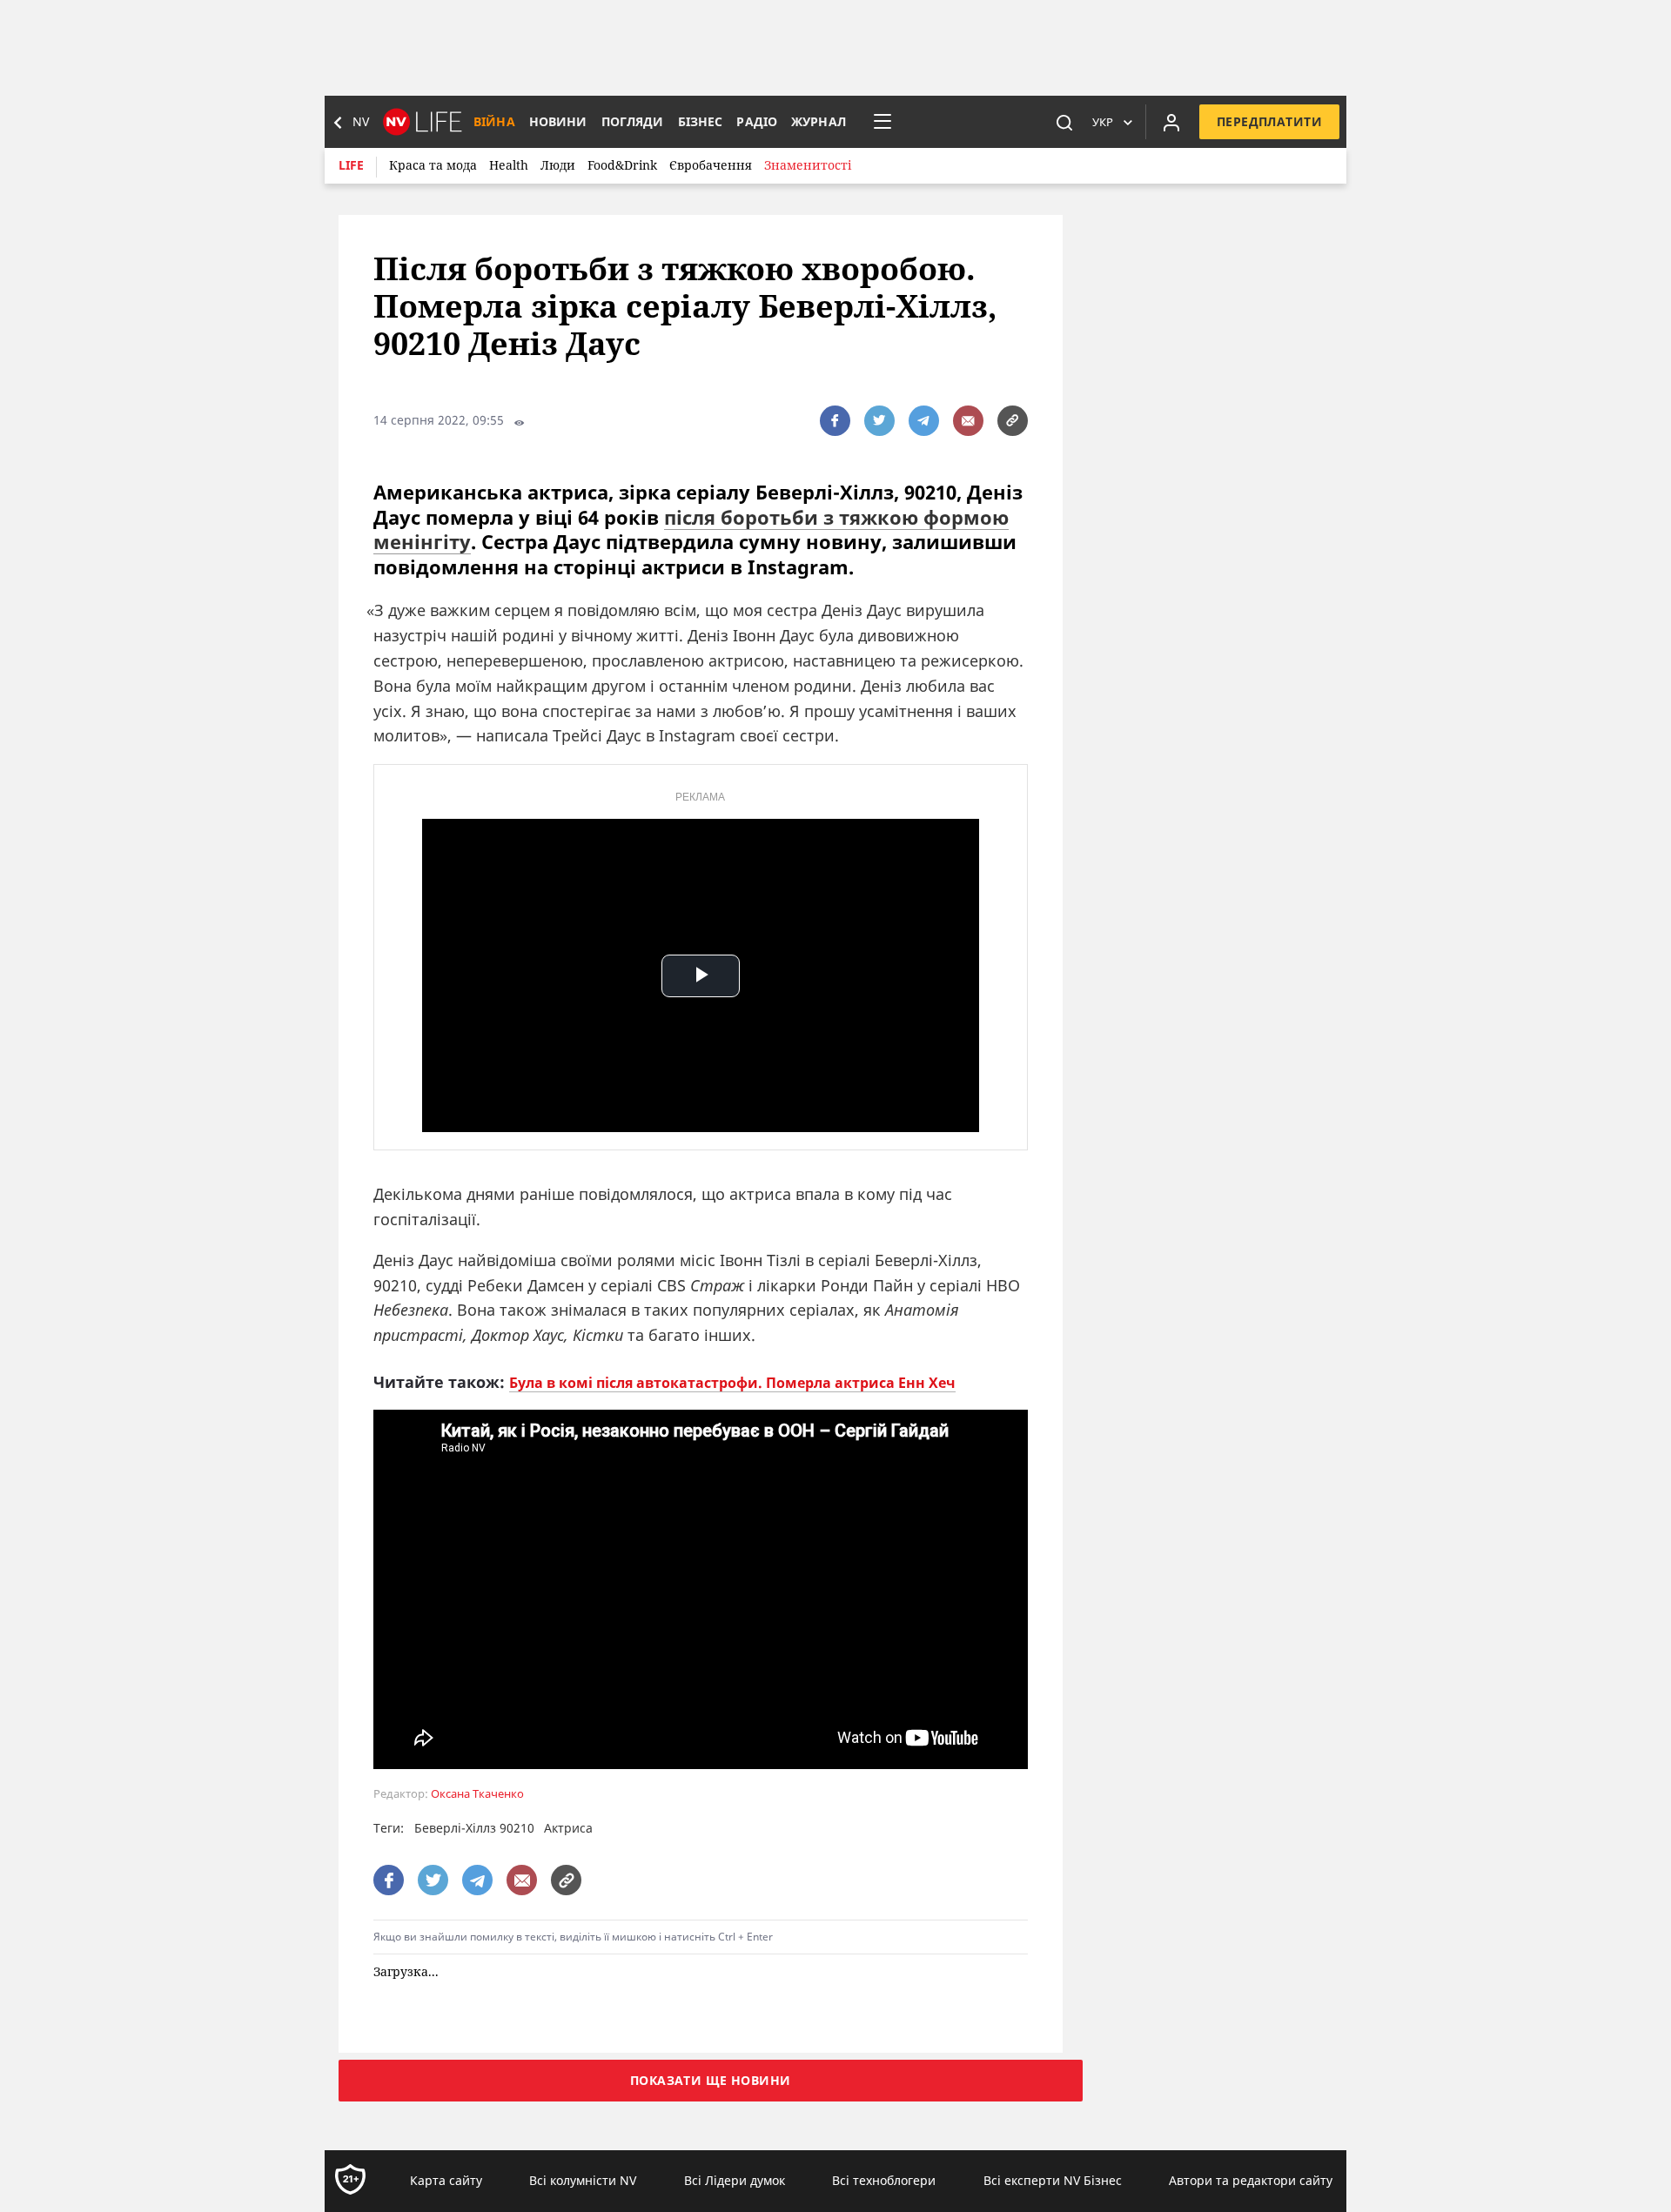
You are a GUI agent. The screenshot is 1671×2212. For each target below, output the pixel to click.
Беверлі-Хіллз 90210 (474, 1828)
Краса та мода (433, 165)
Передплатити (1269, 121)
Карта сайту (446, 2181)
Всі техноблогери (884, 2181)
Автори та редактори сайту (1251, 2181)
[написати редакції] (968, 421)
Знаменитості (808, 165)
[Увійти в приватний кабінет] (1171, 122)
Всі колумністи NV (583, 2181)
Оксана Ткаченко (477, 1794)
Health (509, 165)
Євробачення (711, 165)
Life (351, 165)
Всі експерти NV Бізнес (1053, 2181)
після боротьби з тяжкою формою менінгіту (691, 530)
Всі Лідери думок (735, 2181)
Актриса (568, 1828)
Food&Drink (622, 165)
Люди (558, 165)
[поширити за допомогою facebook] (835, 421)
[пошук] (1064, 122)
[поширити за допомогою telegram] (924, 421)
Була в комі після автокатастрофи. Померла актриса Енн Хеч (732, 1383)
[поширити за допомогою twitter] (879, 421)
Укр (1103, 122)
